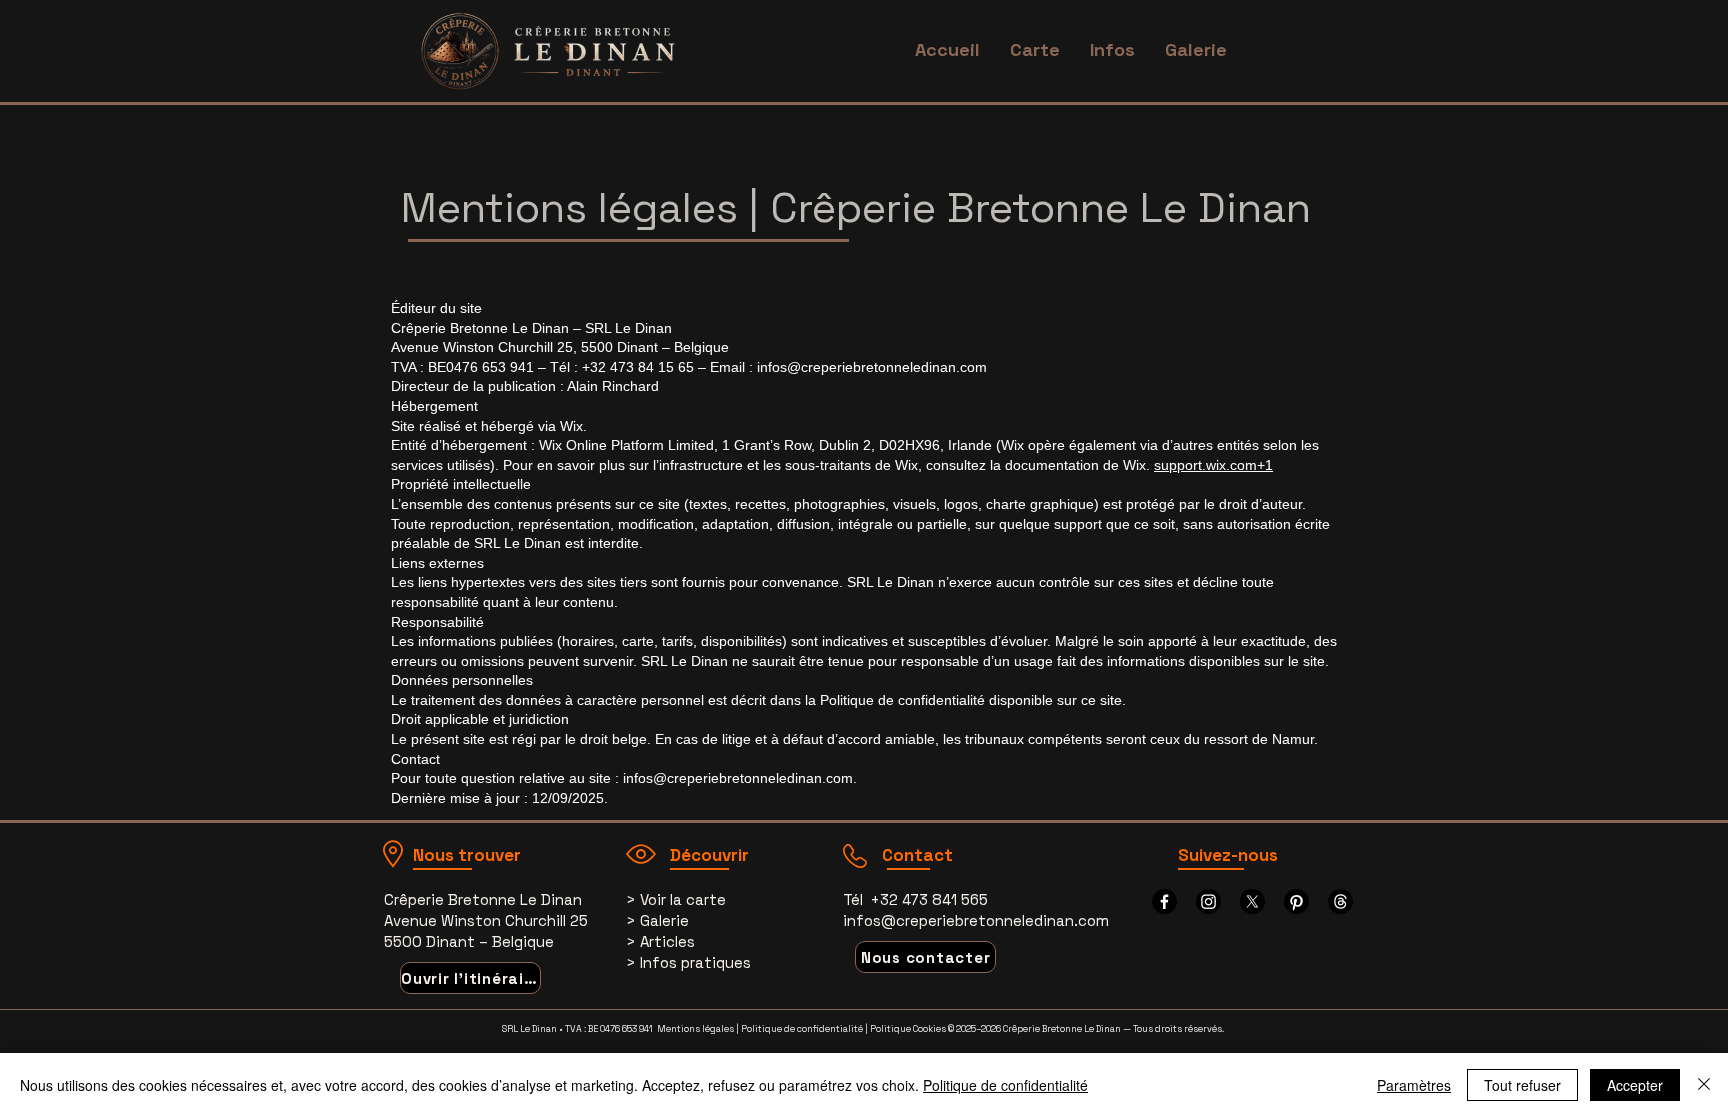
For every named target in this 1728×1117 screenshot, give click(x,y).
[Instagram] (1208, 901)
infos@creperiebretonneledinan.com (872, 367)
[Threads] (1340, 901)
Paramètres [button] (1414, 1085)
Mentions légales (695, 1029)
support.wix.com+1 (1213, 465)
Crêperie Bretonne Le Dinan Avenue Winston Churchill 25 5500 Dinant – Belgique (486, 920)
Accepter (1635, 1085)
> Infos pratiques (688, 962)
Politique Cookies (908, 1029)
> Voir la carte (676, 899)
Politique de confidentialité (802, 1029)
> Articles (660, 941)
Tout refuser (1522, 1085)
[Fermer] (1704, 1085)
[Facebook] (1164, 901)
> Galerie (657, 920)
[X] (1252, 901)
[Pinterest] (1296, 901)
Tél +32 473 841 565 (915, 899)
